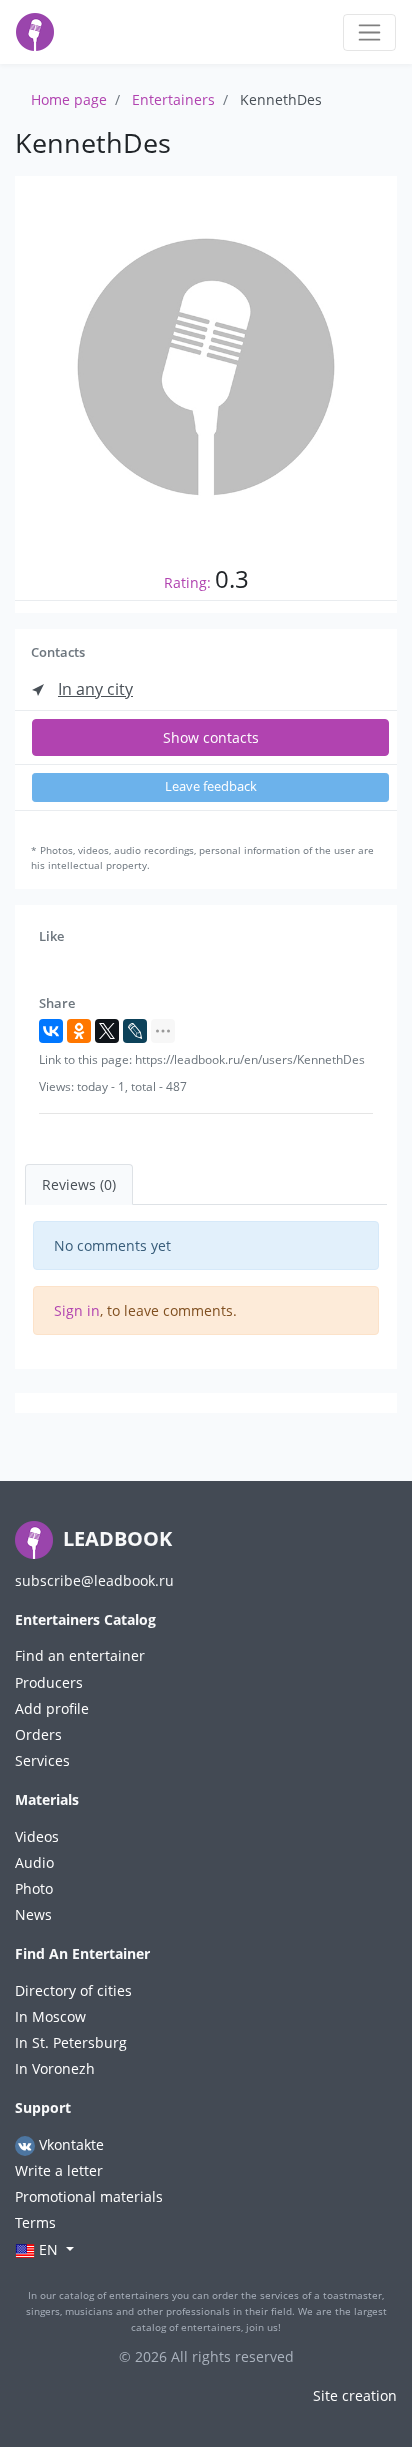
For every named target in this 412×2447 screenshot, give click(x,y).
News (33, 1914)
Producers (49, 1682)
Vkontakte (69, 2144)
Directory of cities (73, 1990)
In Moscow (50, 2016)
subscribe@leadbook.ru (94, 1580)
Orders (38, 1734)
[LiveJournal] (135, 1031)
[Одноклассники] (79, 1031)
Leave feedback (211, 786)
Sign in (77, 1310)
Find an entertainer (80, 1655)
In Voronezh (55, 2068)
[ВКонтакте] (51, 1031)
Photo (34, 1888)
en (48, 2249)
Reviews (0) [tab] (79, 1184)
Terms (35, 2222)
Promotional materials (89, 2196)
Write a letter (59, 2170)
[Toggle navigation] (369, 32)
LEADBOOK (115, 1538)
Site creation (355, 2395)
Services (42, 1760)
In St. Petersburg (71, 2042)
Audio (34, 1862)
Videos (37, 1836)
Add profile (52, 1708)
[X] (107, 1031)
